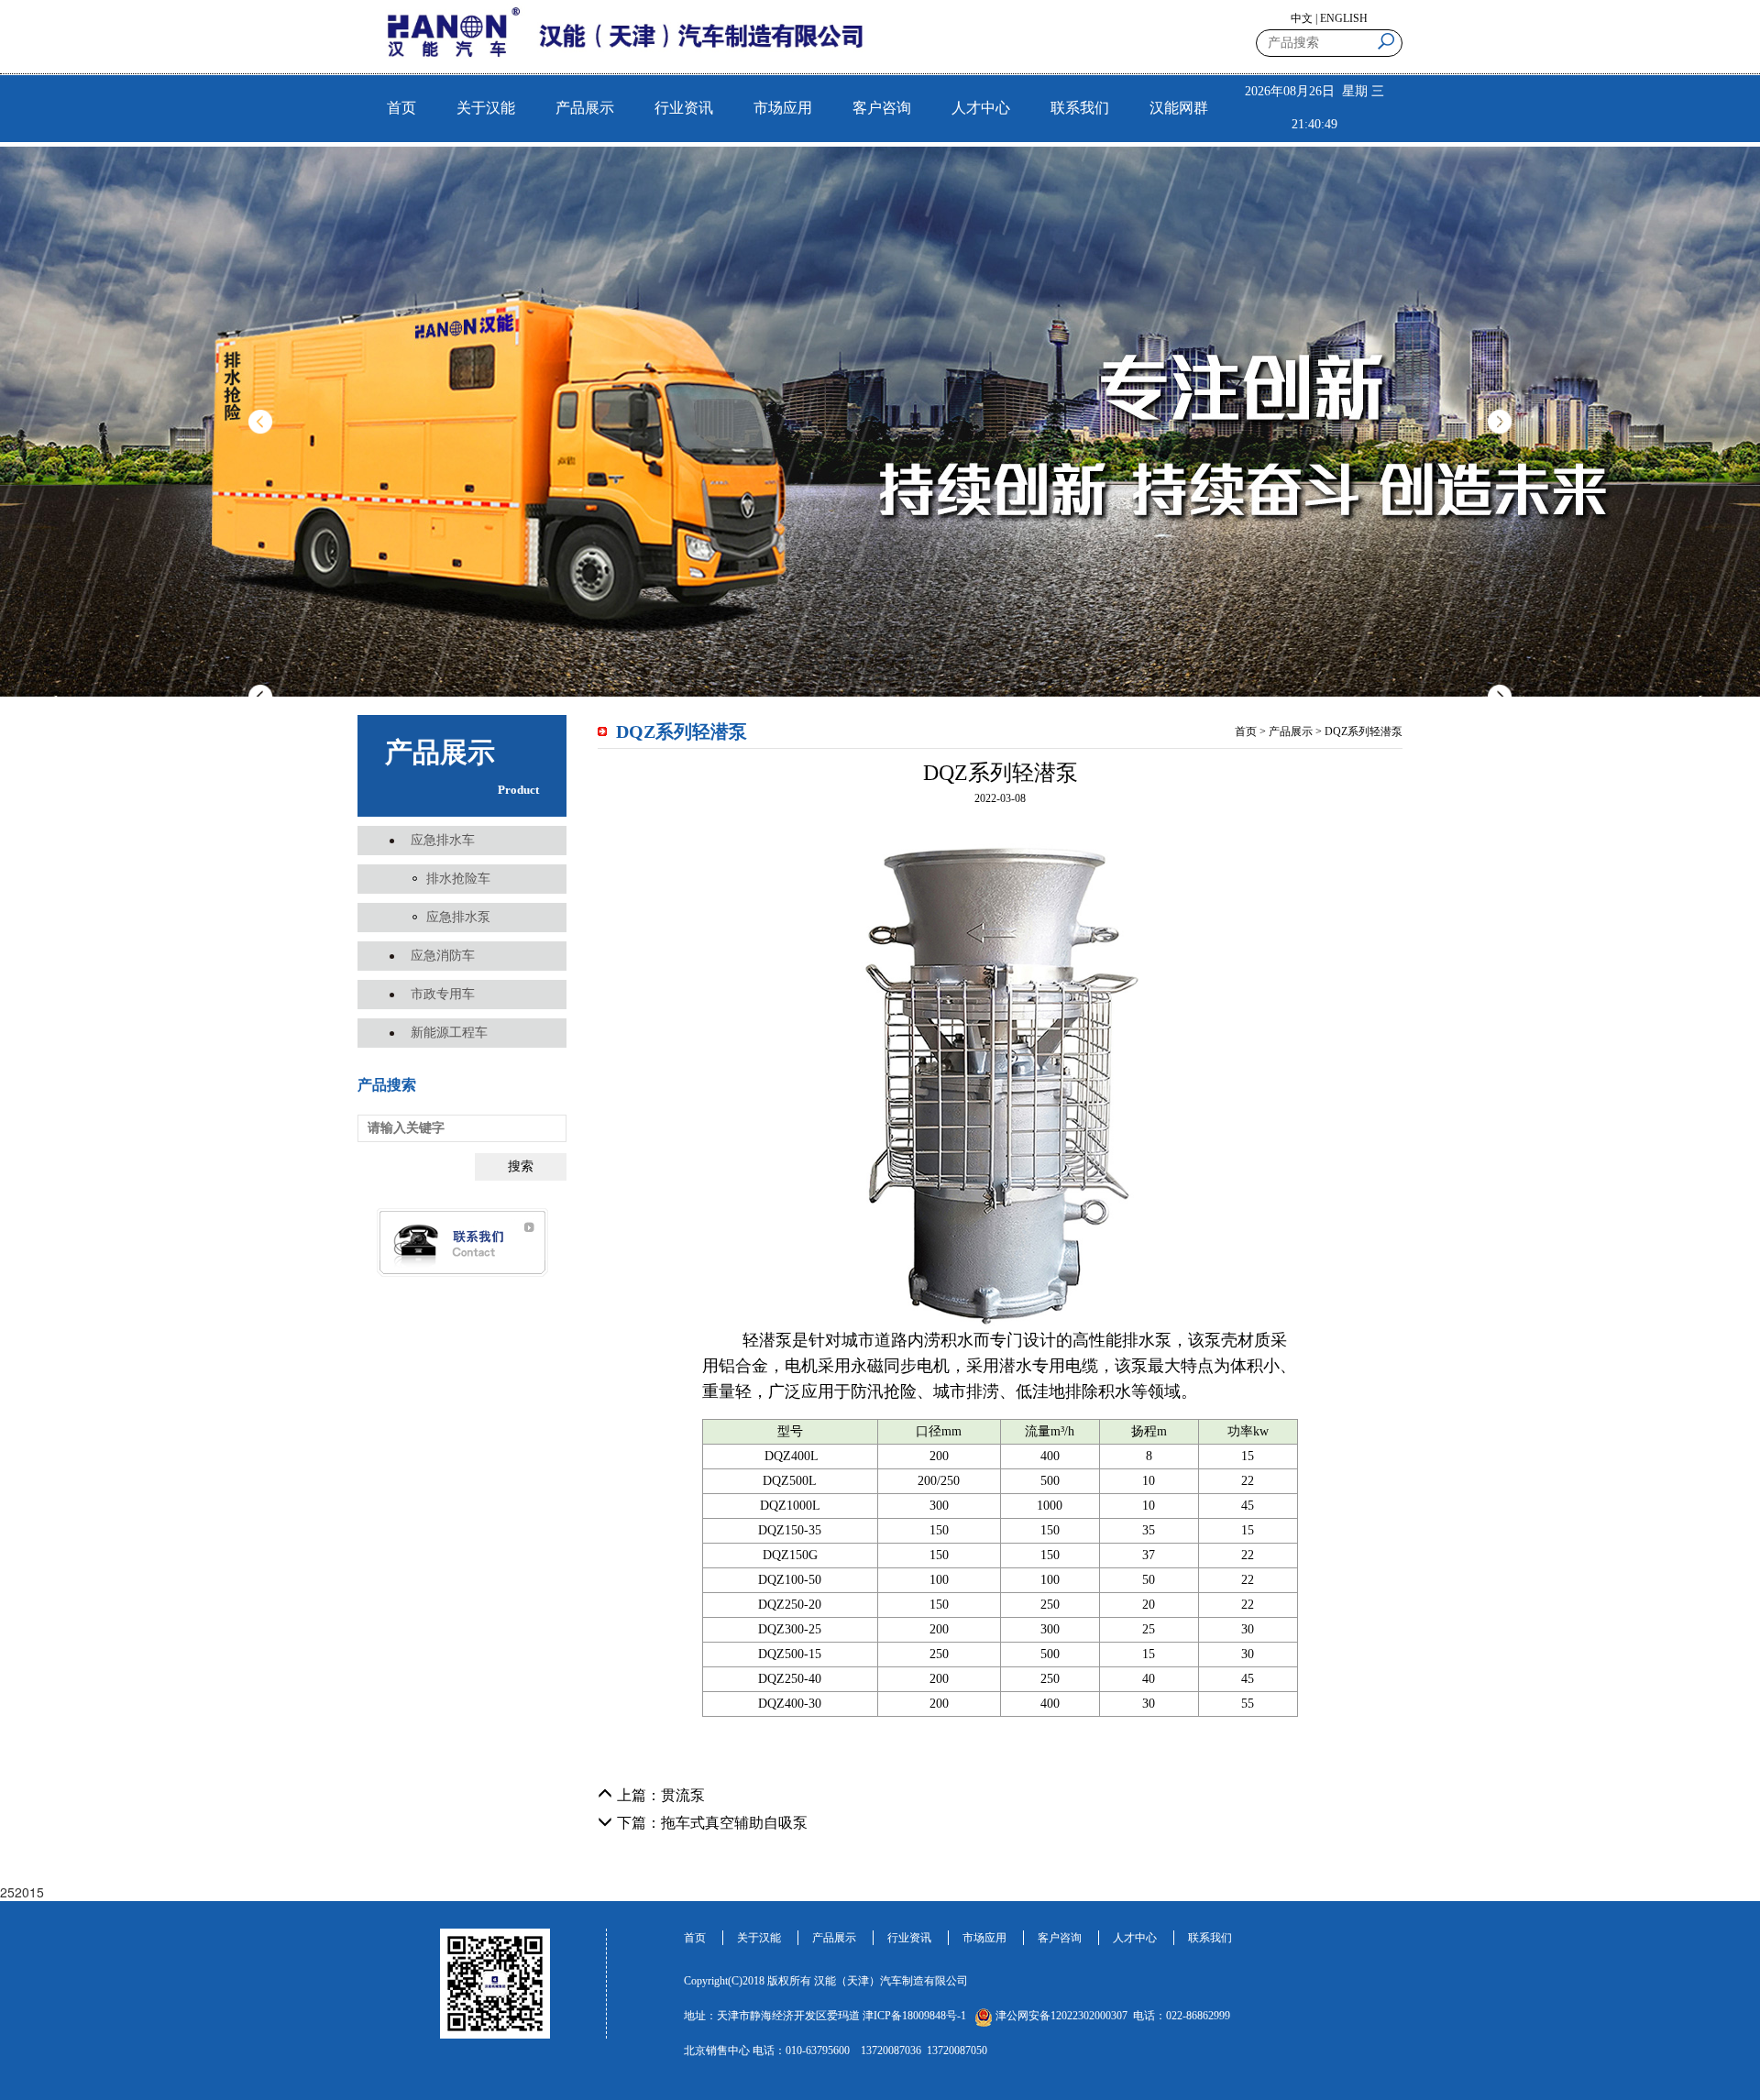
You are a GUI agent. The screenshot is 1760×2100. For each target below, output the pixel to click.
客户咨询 (882, 108)
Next (1500, 422)
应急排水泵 (458, 917)
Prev (260, 422)
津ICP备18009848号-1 (914, 2016)
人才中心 (981, 108)
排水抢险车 (458, 879)
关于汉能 (486, 108)
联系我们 (1080, 108)
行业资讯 (684, 108)
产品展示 (585, 108)
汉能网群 (1179, 108)
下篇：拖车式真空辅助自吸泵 (712, 1823)
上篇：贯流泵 (661, 1795)
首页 (401, 108)
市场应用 (783, 108)
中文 (1302, 18)
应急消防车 (443, 956)
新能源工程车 (449, 1033)
